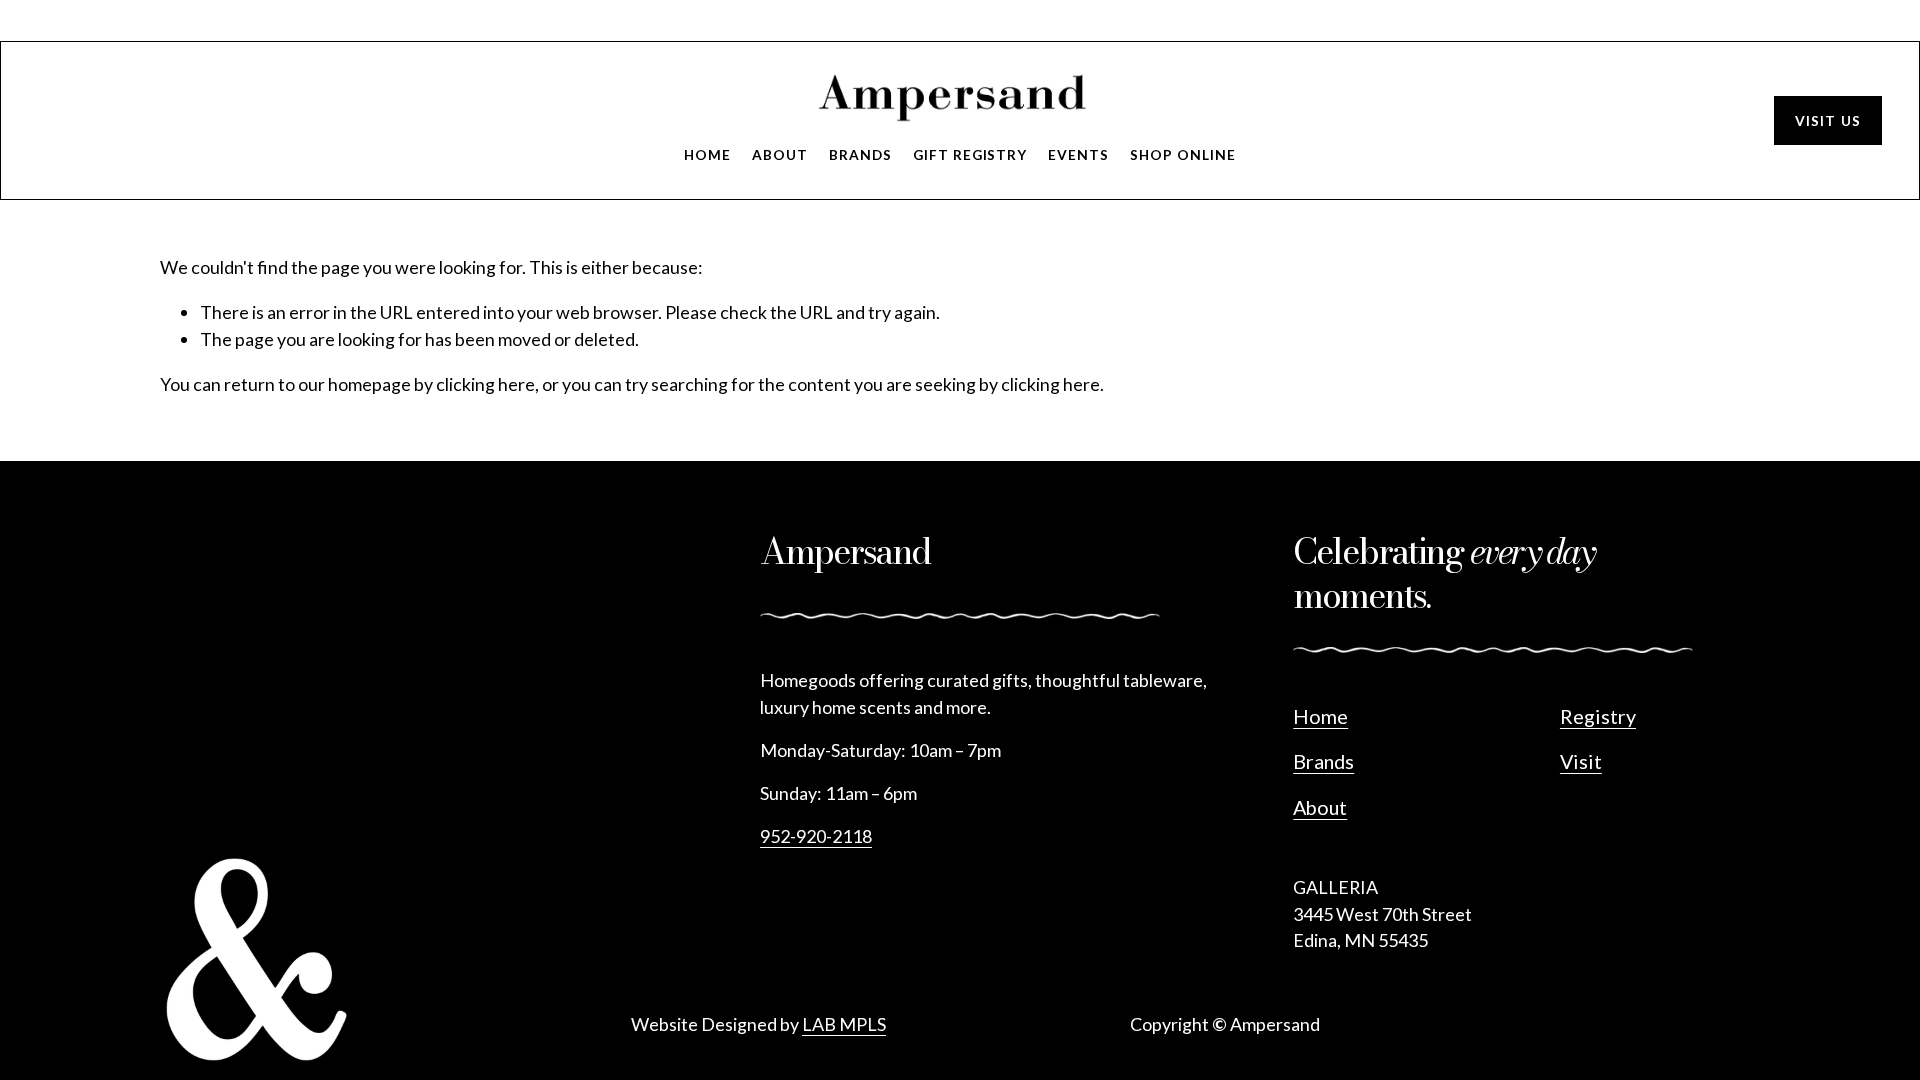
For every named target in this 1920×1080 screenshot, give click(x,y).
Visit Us (1828, 120)
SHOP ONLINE (1183, 154)
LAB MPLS (844, 1024)
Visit (1581, 761)
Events (1078, 154)
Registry (1598, 716)
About (780, 154)
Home (707, 154)
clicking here (485, 384)
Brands (860, 154)
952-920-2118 (816, 836)
